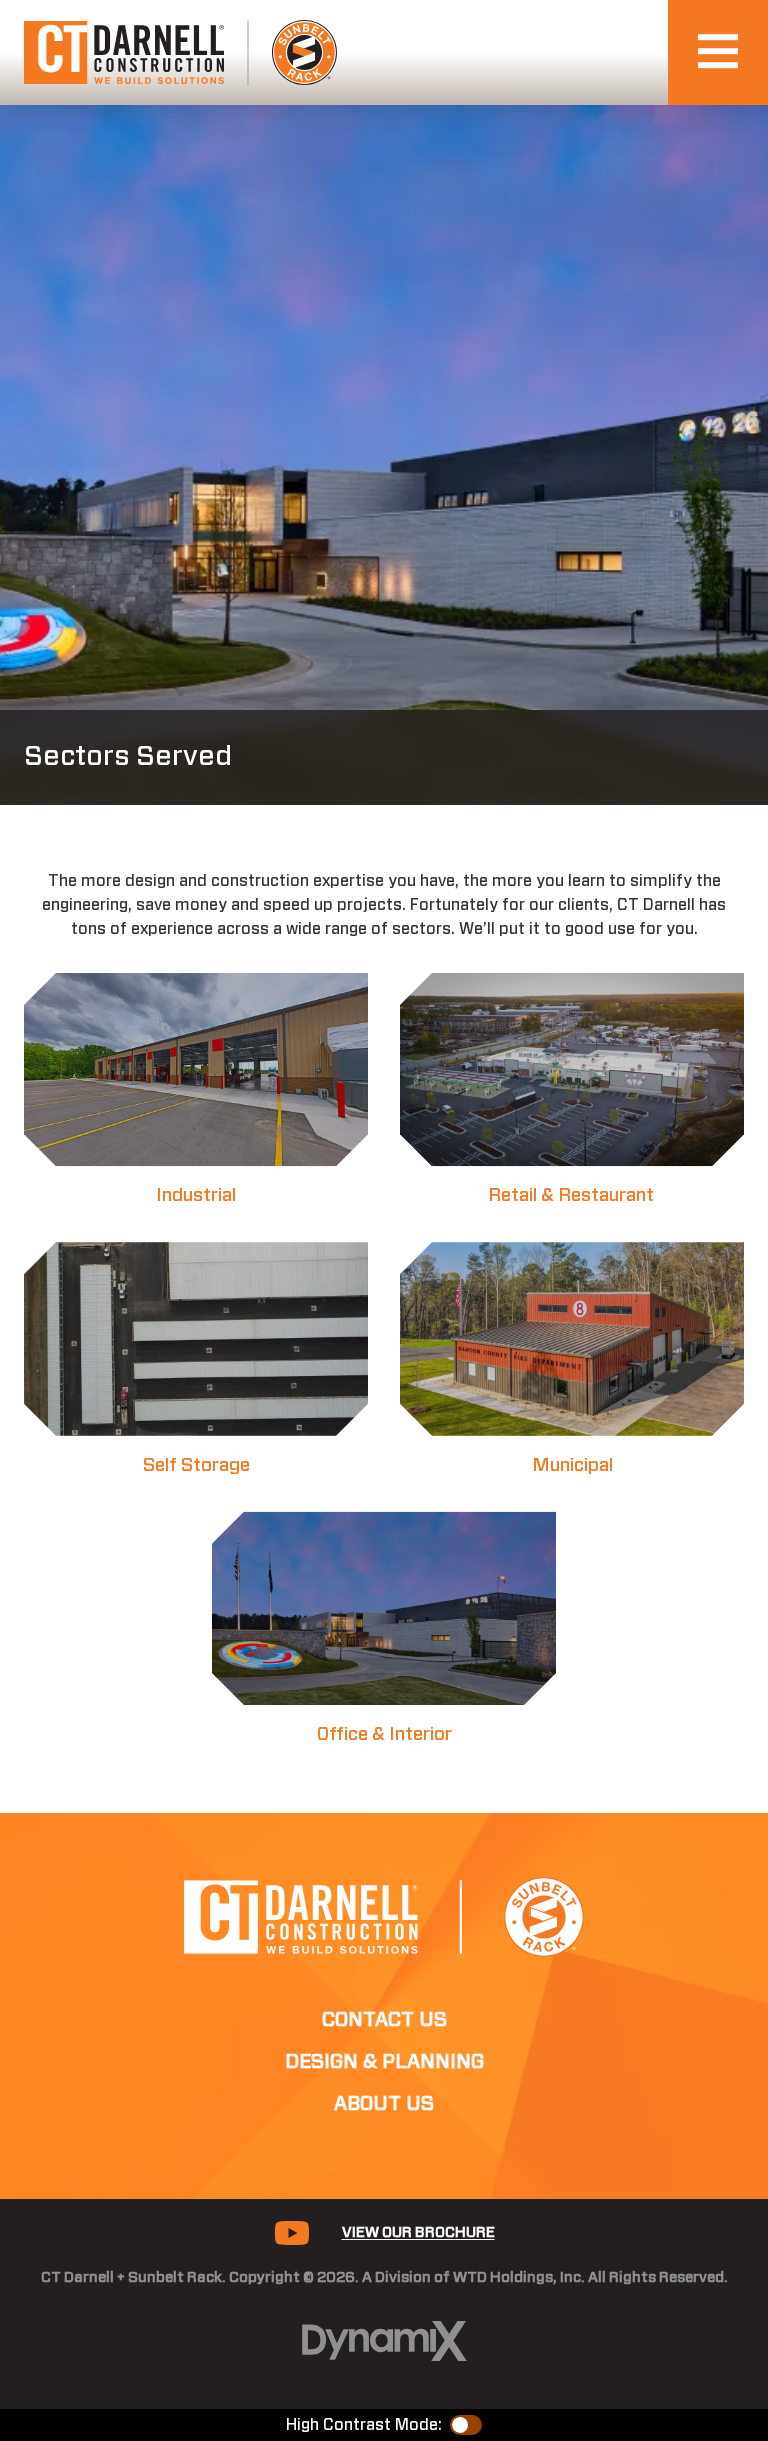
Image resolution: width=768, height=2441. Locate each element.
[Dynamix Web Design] (384, 2341)
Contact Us (384, 2020)
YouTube (292, 2233)
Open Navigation (718, 52)
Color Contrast (466, 2425)
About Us (384, 2104)
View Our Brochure (418, 2232)
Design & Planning (384, 2062)
